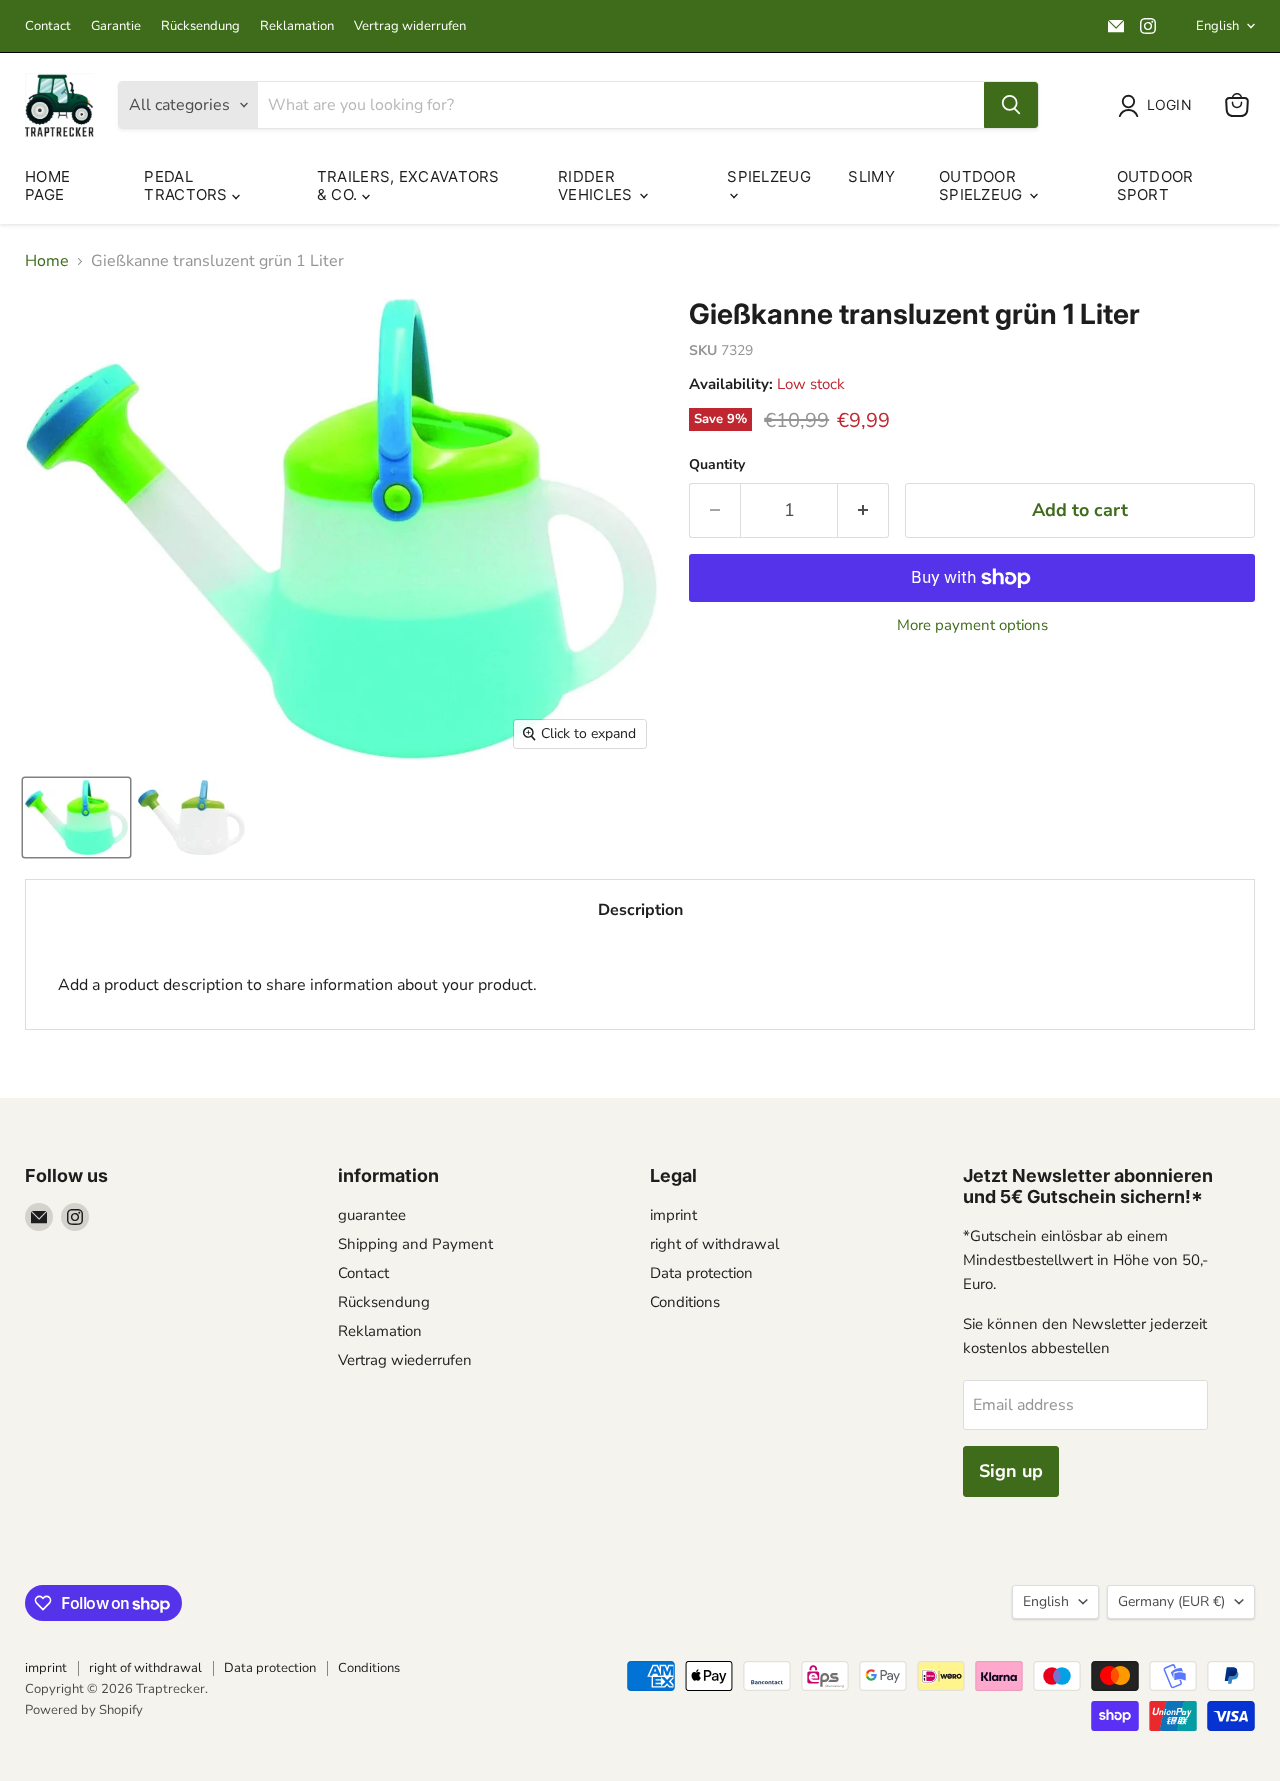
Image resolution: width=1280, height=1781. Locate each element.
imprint (673, 1215)
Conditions (685, 1302)
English (1217, 26)
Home (47, 261)
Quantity (717, 465)
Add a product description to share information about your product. (297, 985)
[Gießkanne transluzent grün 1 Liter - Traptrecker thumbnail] (76, 817)
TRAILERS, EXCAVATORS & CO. (408, 185)
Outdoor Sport (1155, 185)
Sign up (1011, 1471)
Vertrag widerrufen (410, 26)
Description (640, 910)
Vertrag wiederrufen (405, 1360)
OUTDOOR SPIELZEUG (983, 185)
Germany (1171, 1601)
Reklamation (297, 26)
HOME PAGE (47, 185)
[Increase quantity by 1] (863, 510)
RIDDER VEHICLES (597, 185)
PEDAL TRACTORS (188, 185)
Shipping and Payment (415, 1244)
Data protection (701, 1273)
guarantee (372, 1215)
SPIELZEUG (769, 176)
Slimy (871, 176)
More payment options (972, 625)
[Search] (1011, 105)
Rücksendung (200, 26)
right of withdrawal (714, 1244)
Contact (48, 26)
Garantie (116, 26)
